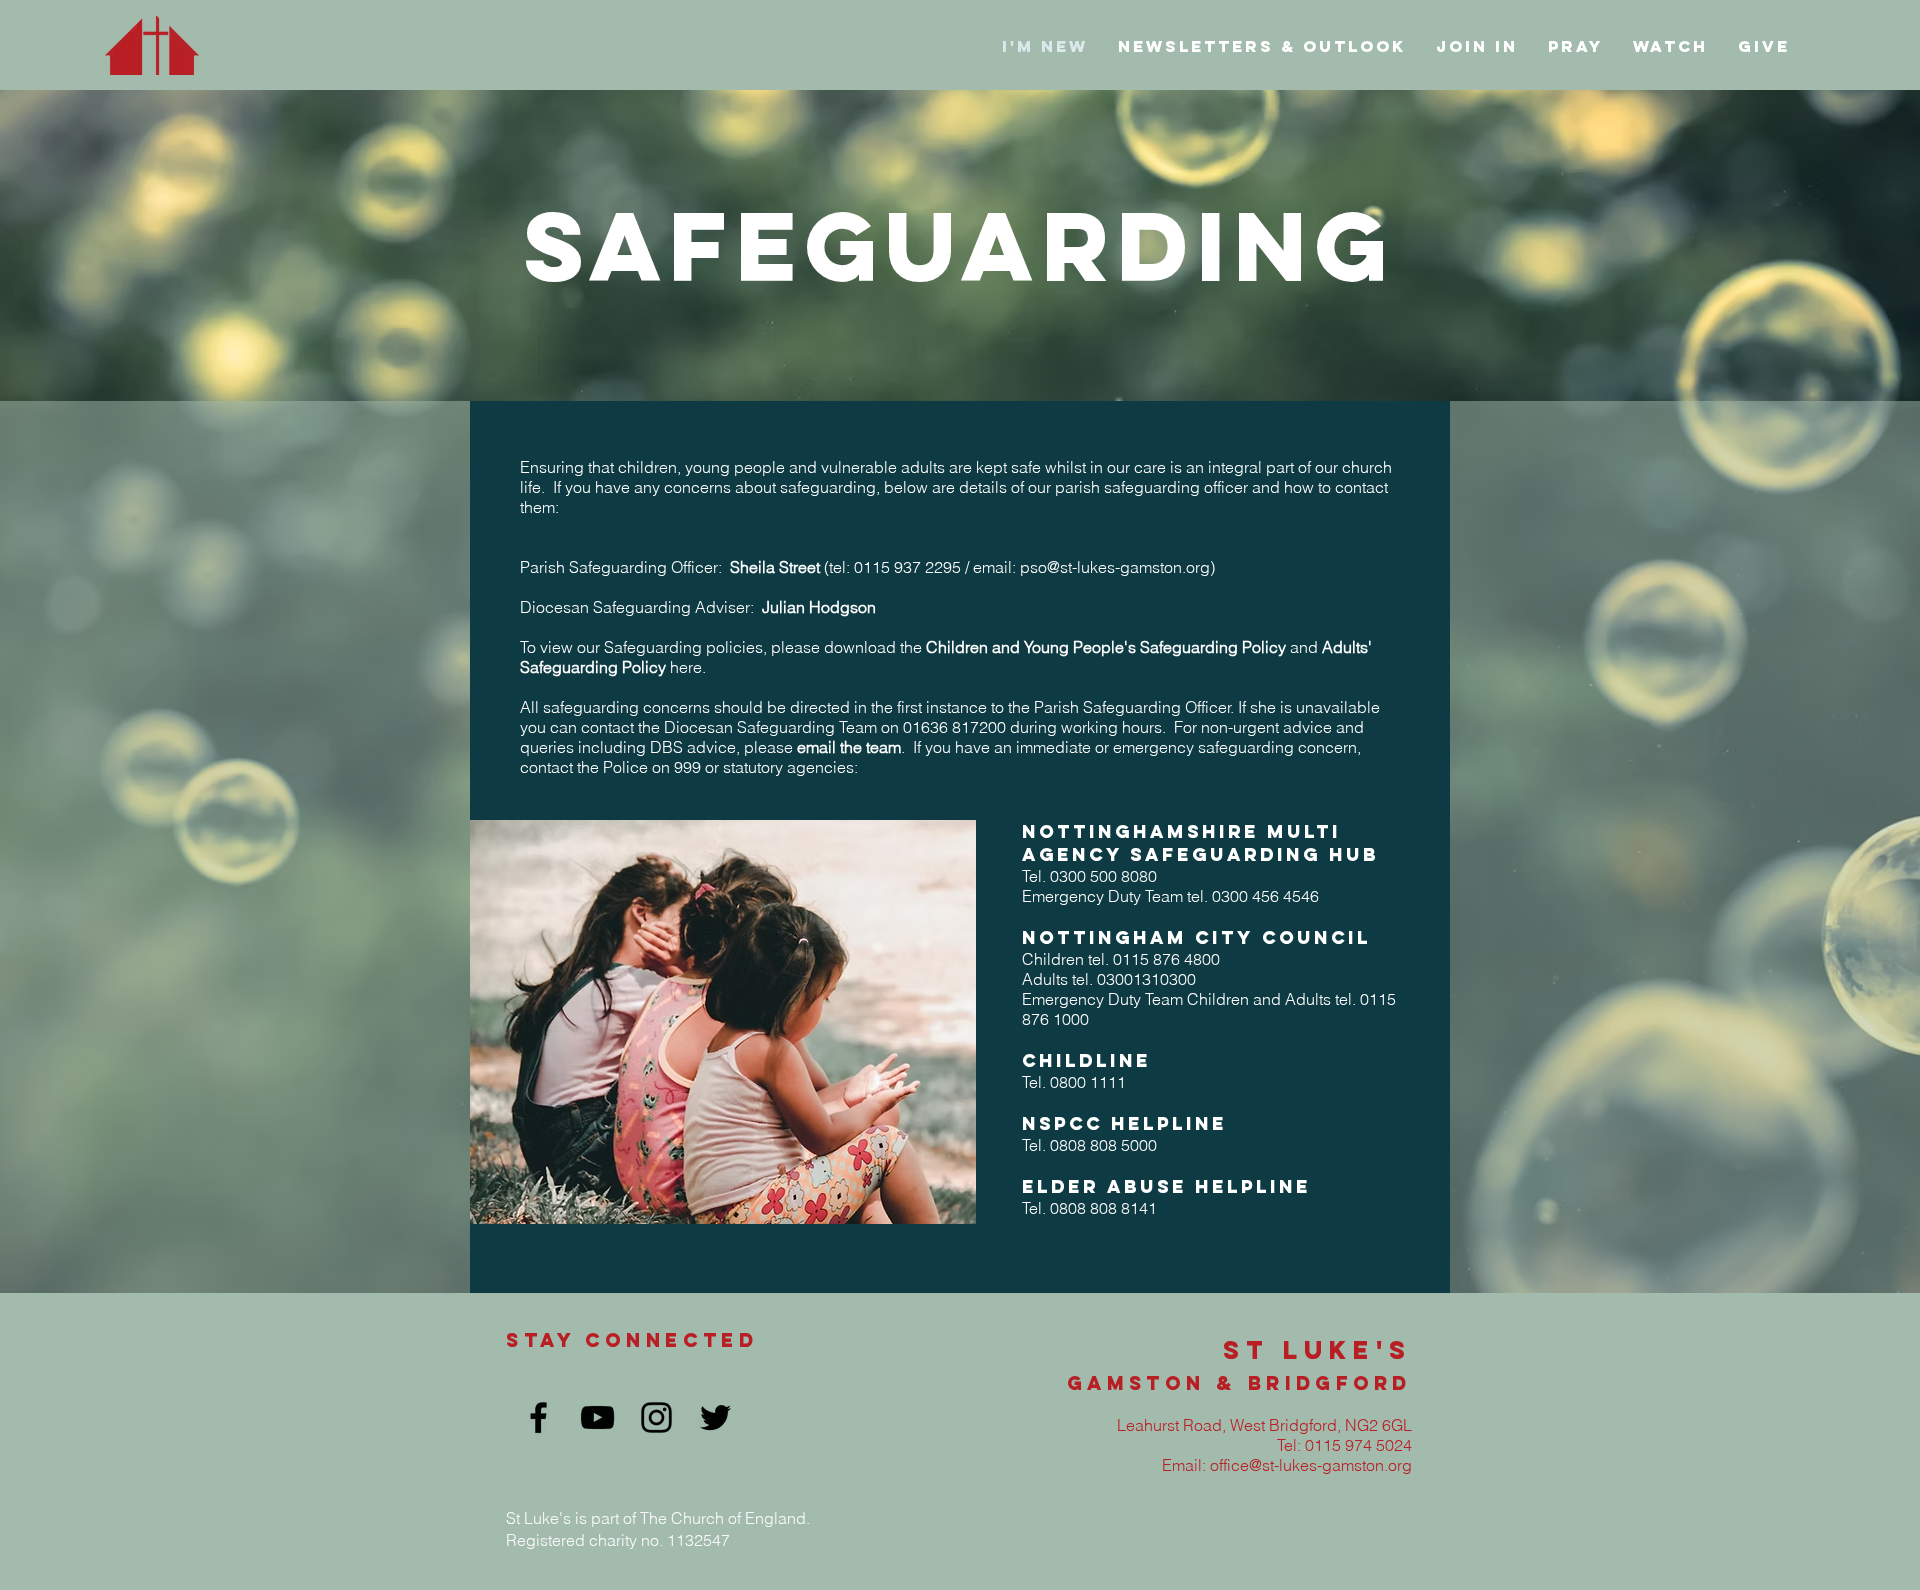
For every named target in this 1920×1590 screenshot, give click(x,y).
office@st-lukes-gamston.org (1311, 1465)
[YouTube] (597, 1417)
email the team (849, 747)
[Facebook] (538, 1417)
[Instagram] (656, 1417)
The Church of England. (725, 1518)
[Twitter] (715, 1417)
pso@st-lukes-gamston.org (1115, 567)
